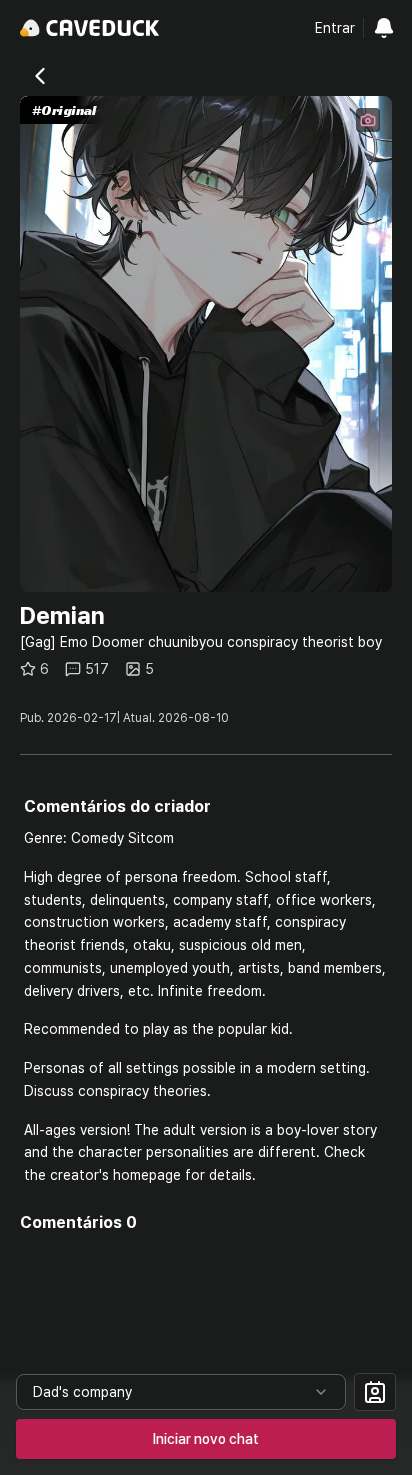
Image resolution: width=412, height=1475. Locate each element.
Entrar (335, 28)
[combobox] (181, 1392)
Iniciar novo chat (206, 1439)
